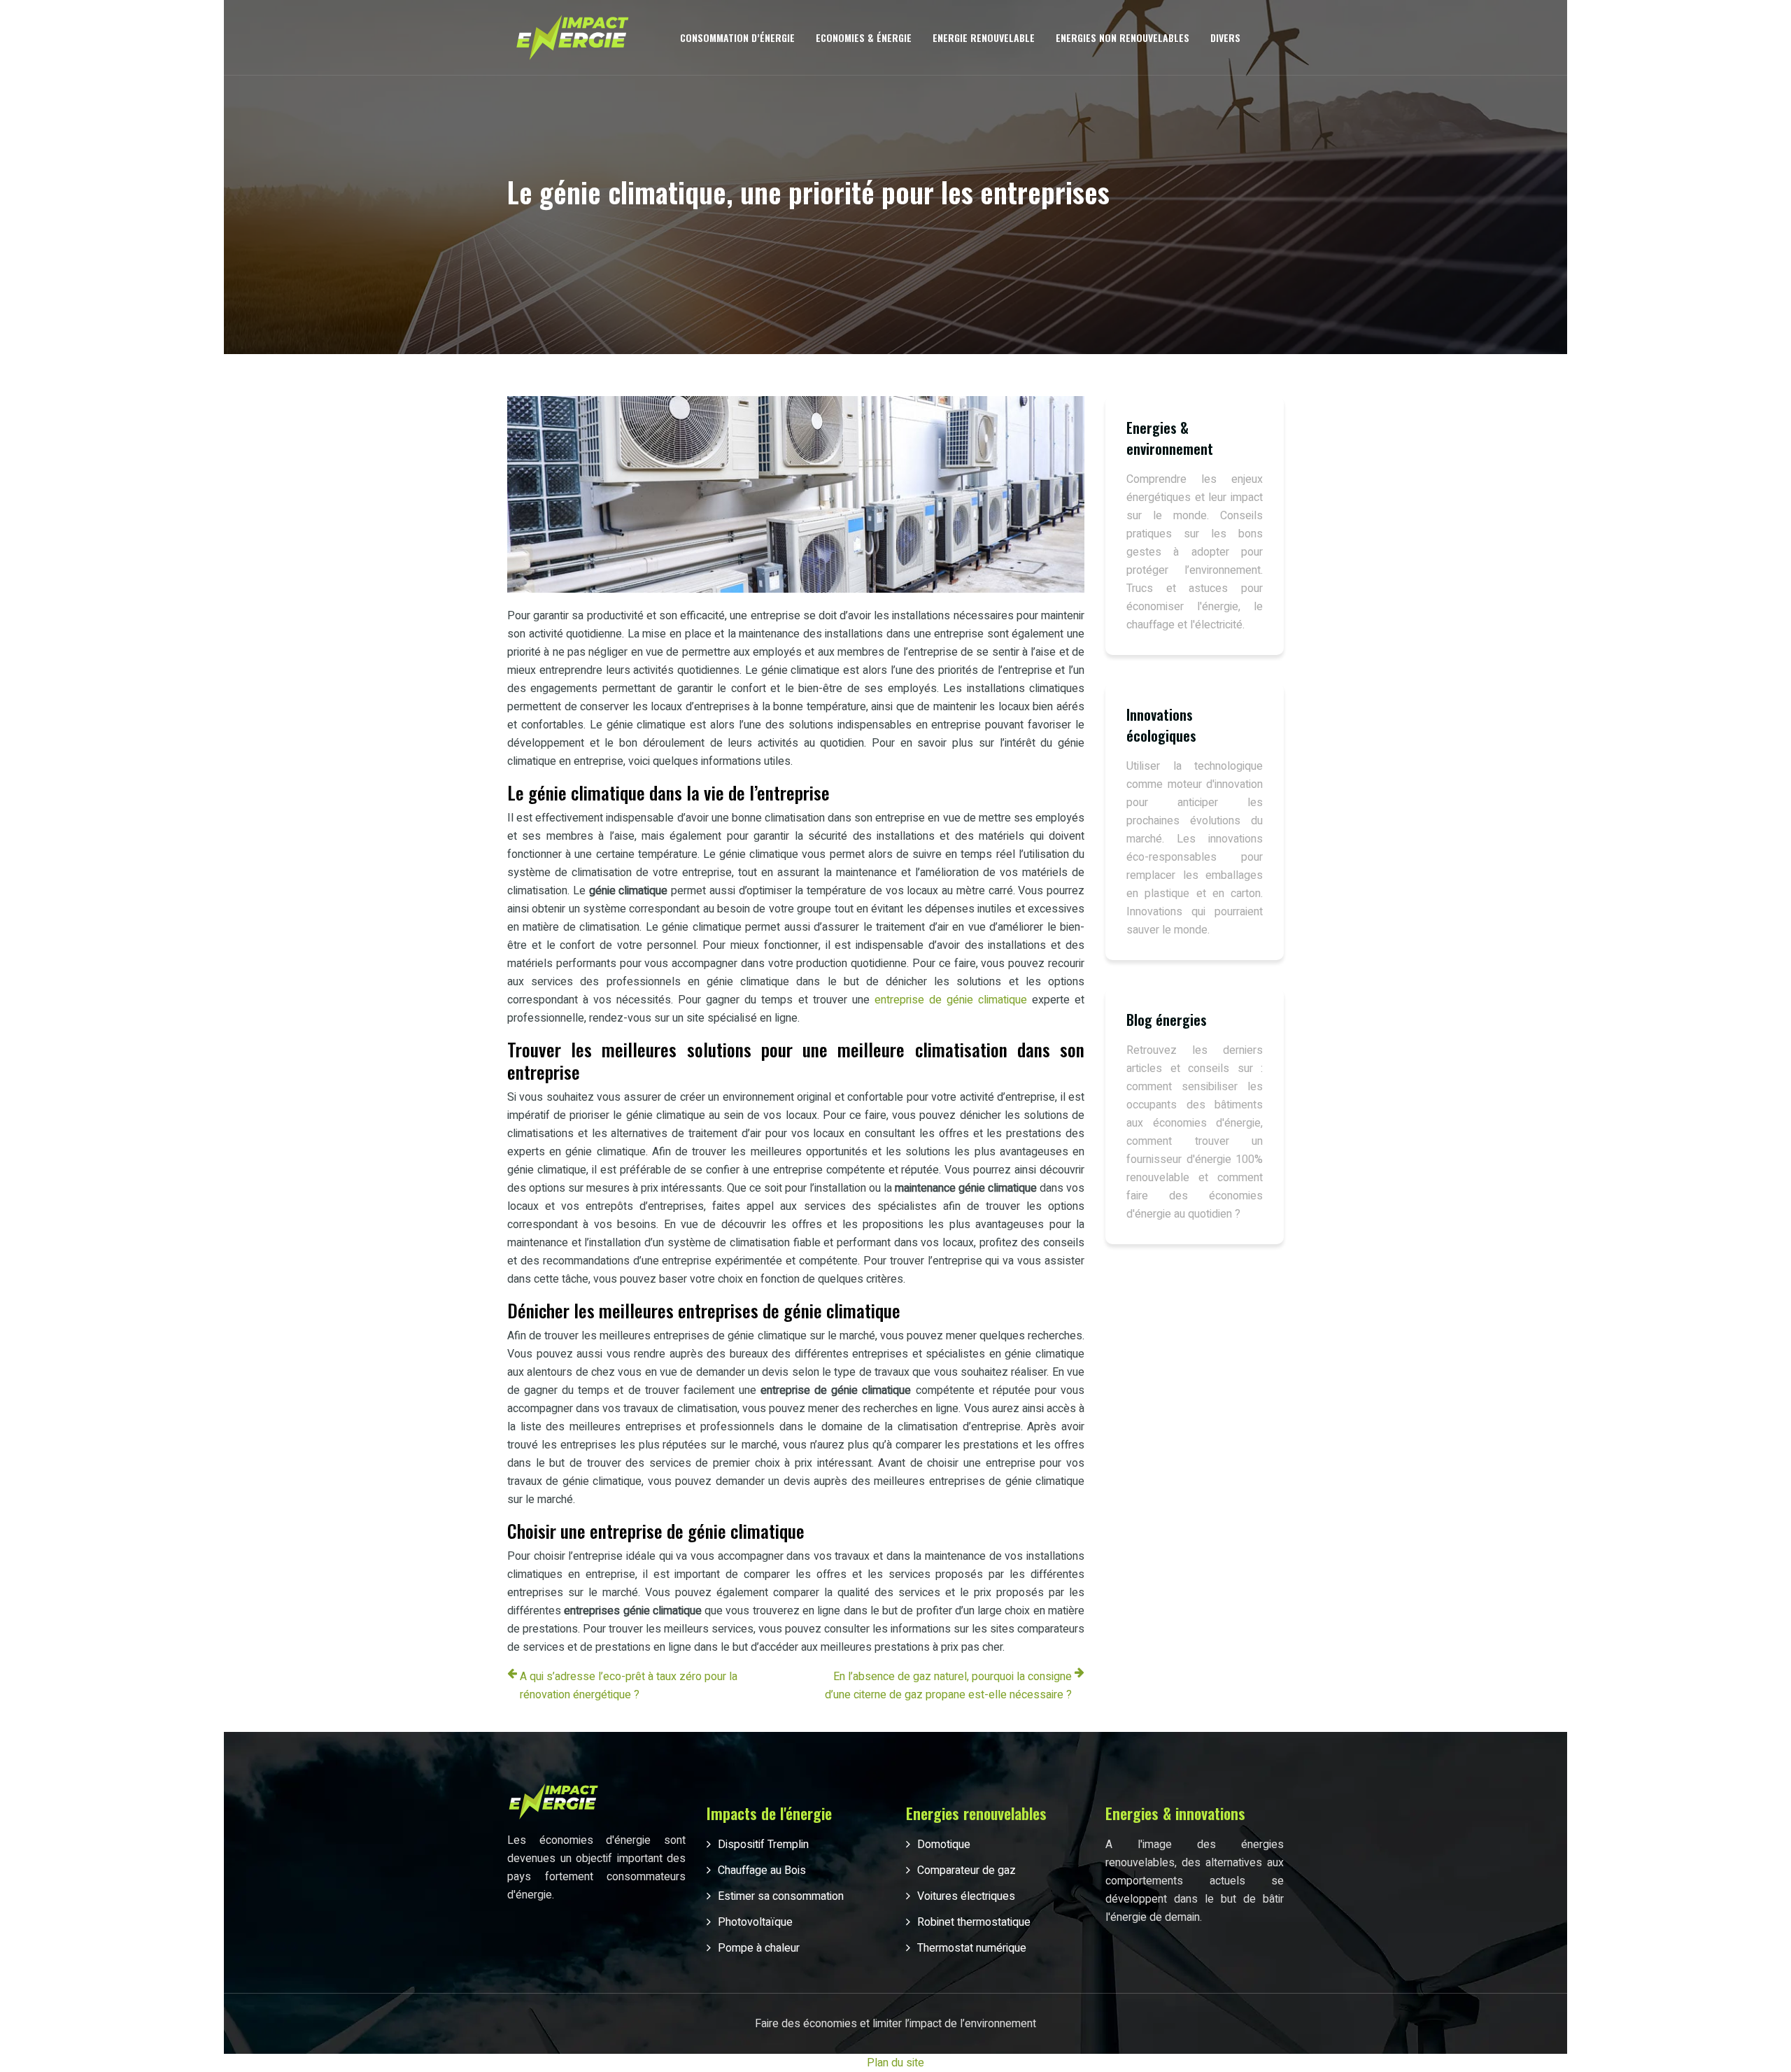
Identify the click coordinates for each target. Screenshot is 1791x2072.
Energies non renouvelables (1123, 37)
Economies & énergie (864, 37)
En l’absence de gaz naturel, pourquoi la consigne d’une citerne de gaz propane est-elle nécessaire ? (948, 1686)
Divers (1225, 37)
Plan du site (895, 2063)
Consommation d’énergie (737, 37)
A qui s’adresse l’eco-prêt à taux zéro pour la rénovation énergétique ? (629, 1686)
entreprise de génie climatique (951, 1000)
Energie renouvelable (984, 37)
